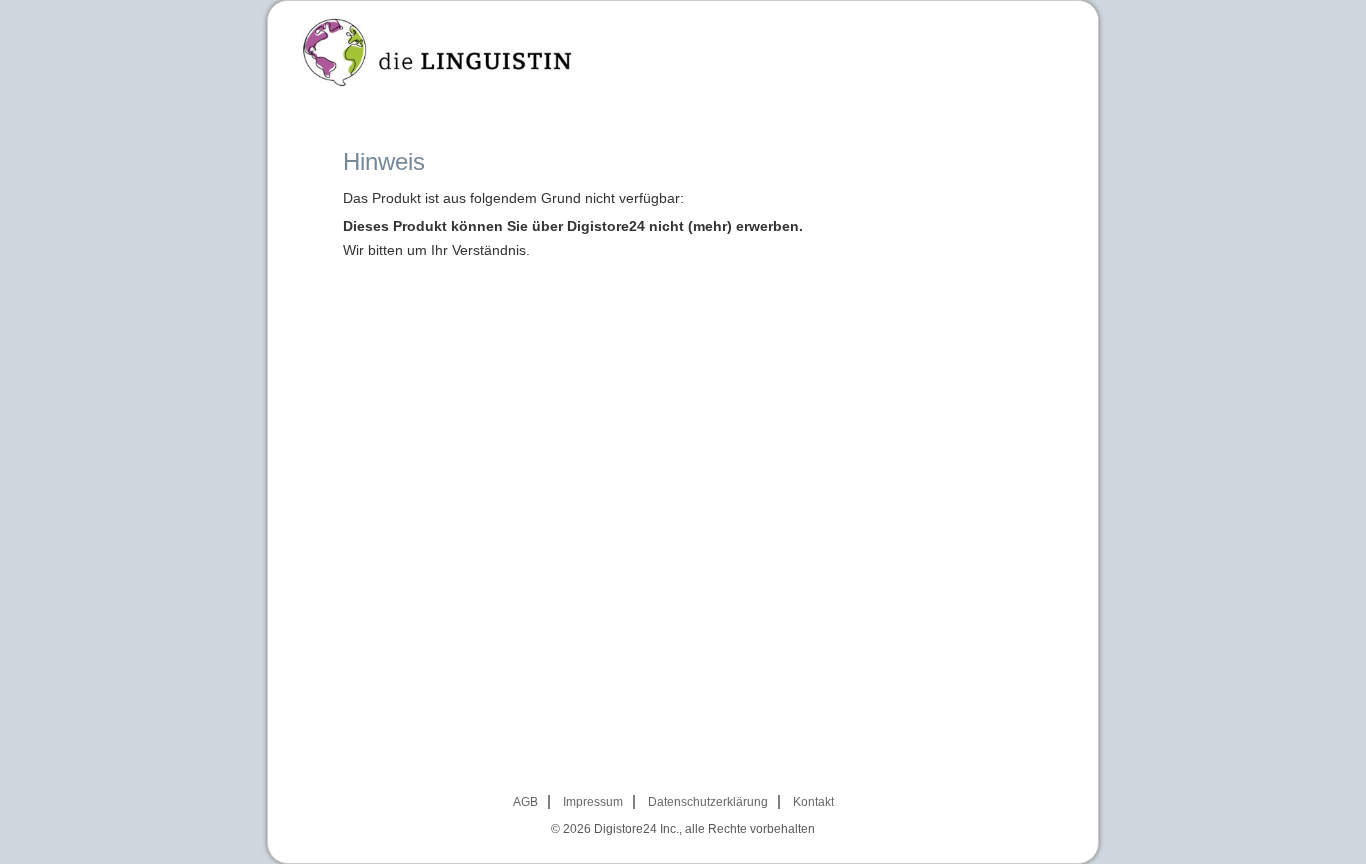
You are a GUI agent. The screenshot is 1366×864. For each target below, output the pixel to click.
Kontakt (813, 802)
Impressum (593, 802)
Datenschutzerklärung (708, 802)
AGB (525, 802)
